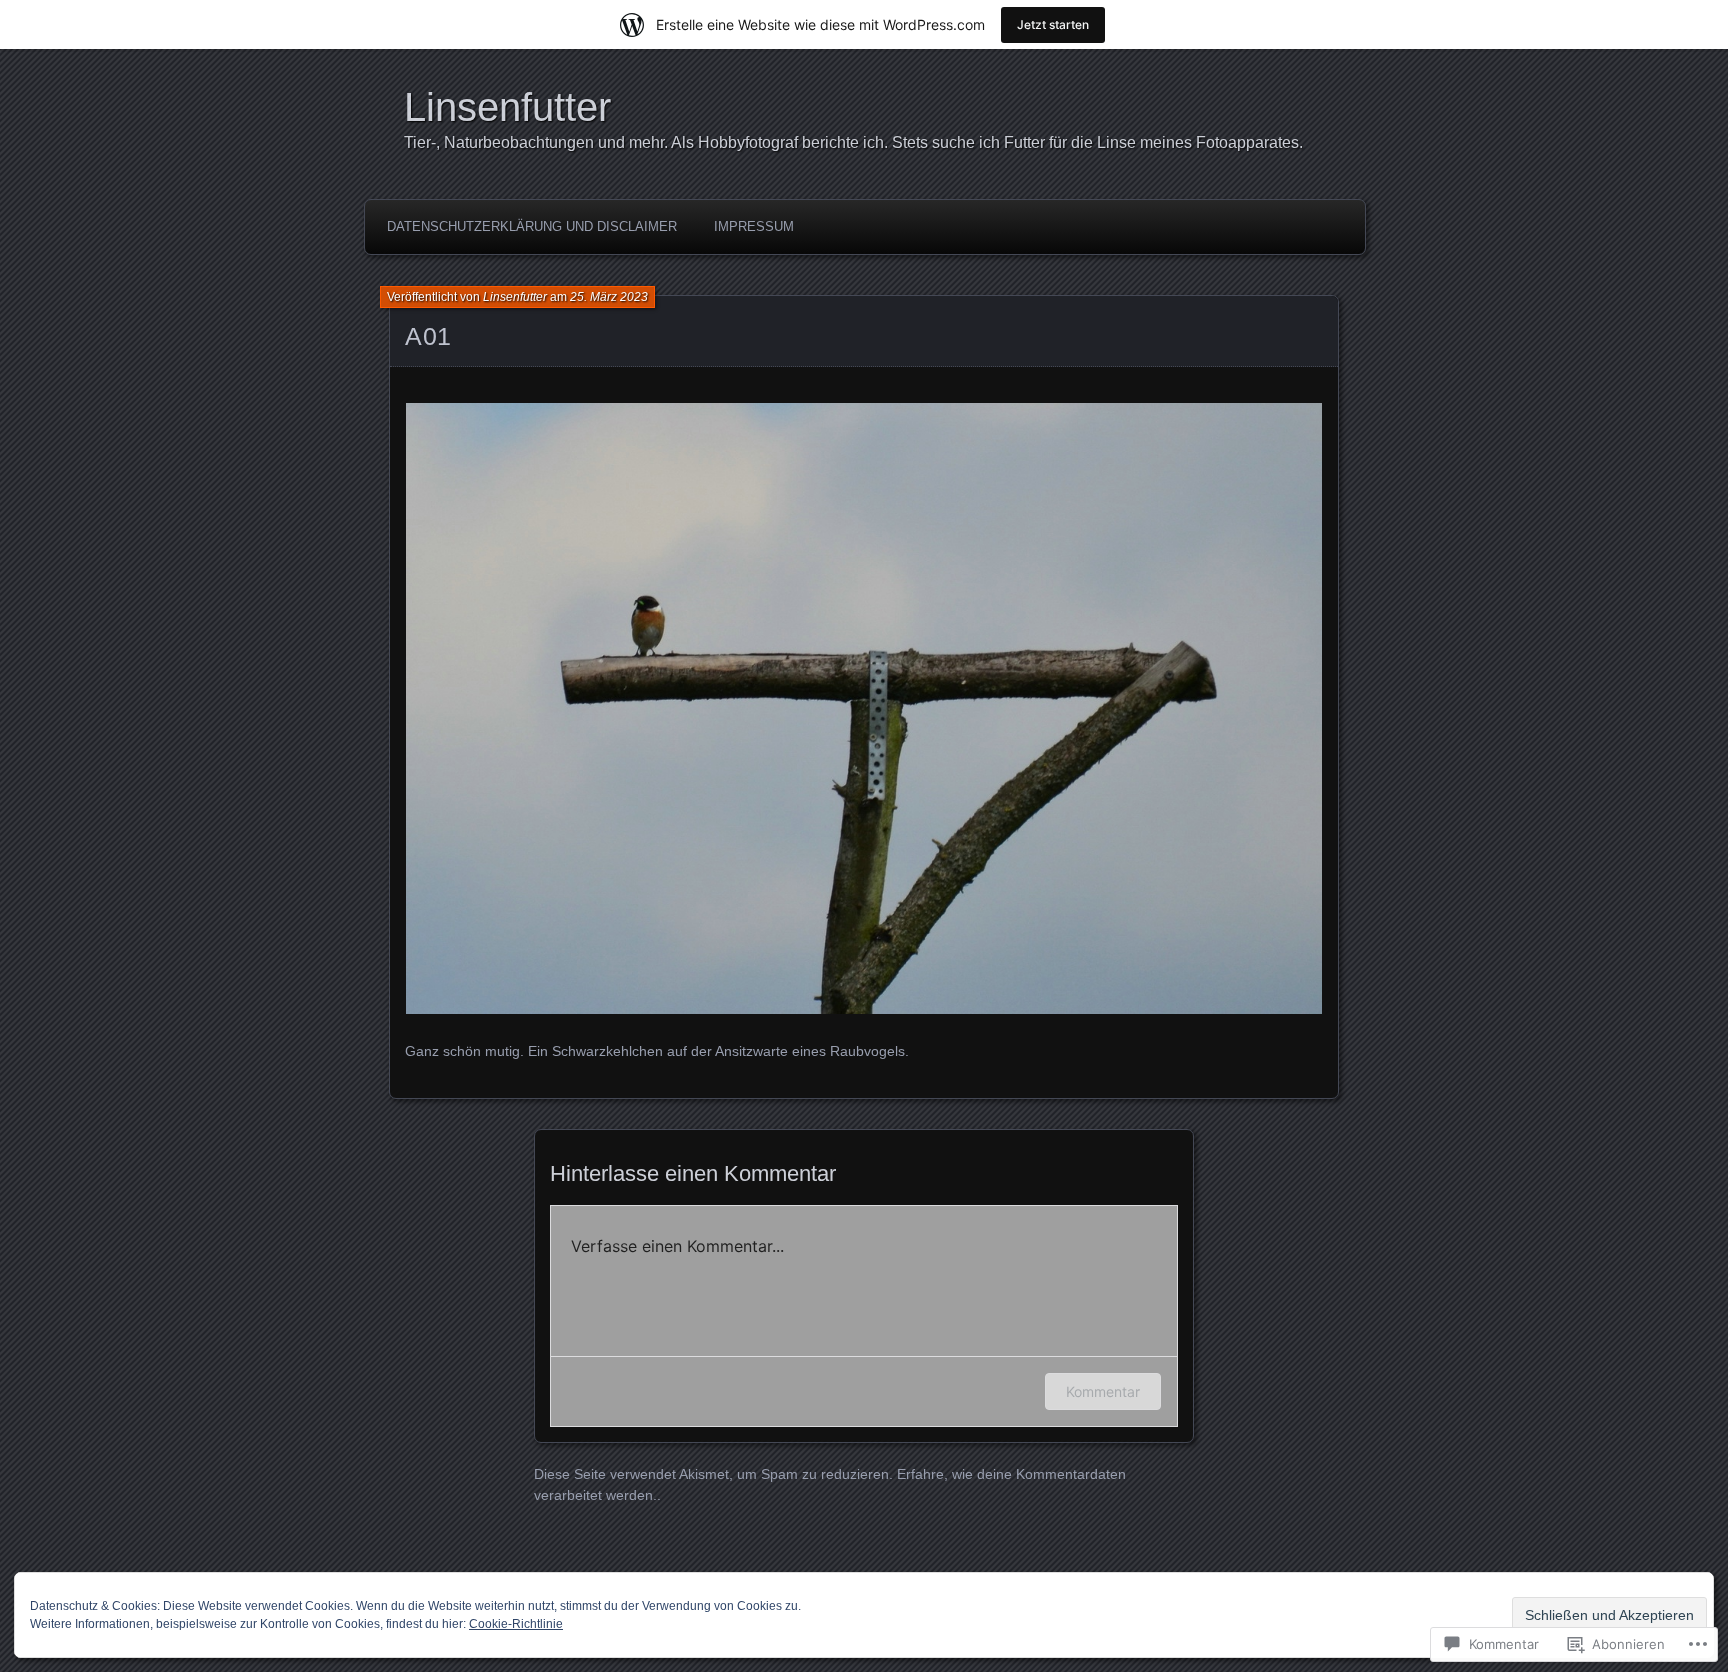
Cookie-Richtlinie (516, 1624)
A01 (428, 336)
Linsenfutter (507, 107)
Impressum (754, 226)
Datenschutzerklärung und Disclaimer (532, 226)
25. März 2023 (609, 297)
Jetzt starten (1053, 24)
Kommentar (1103, 1391)
